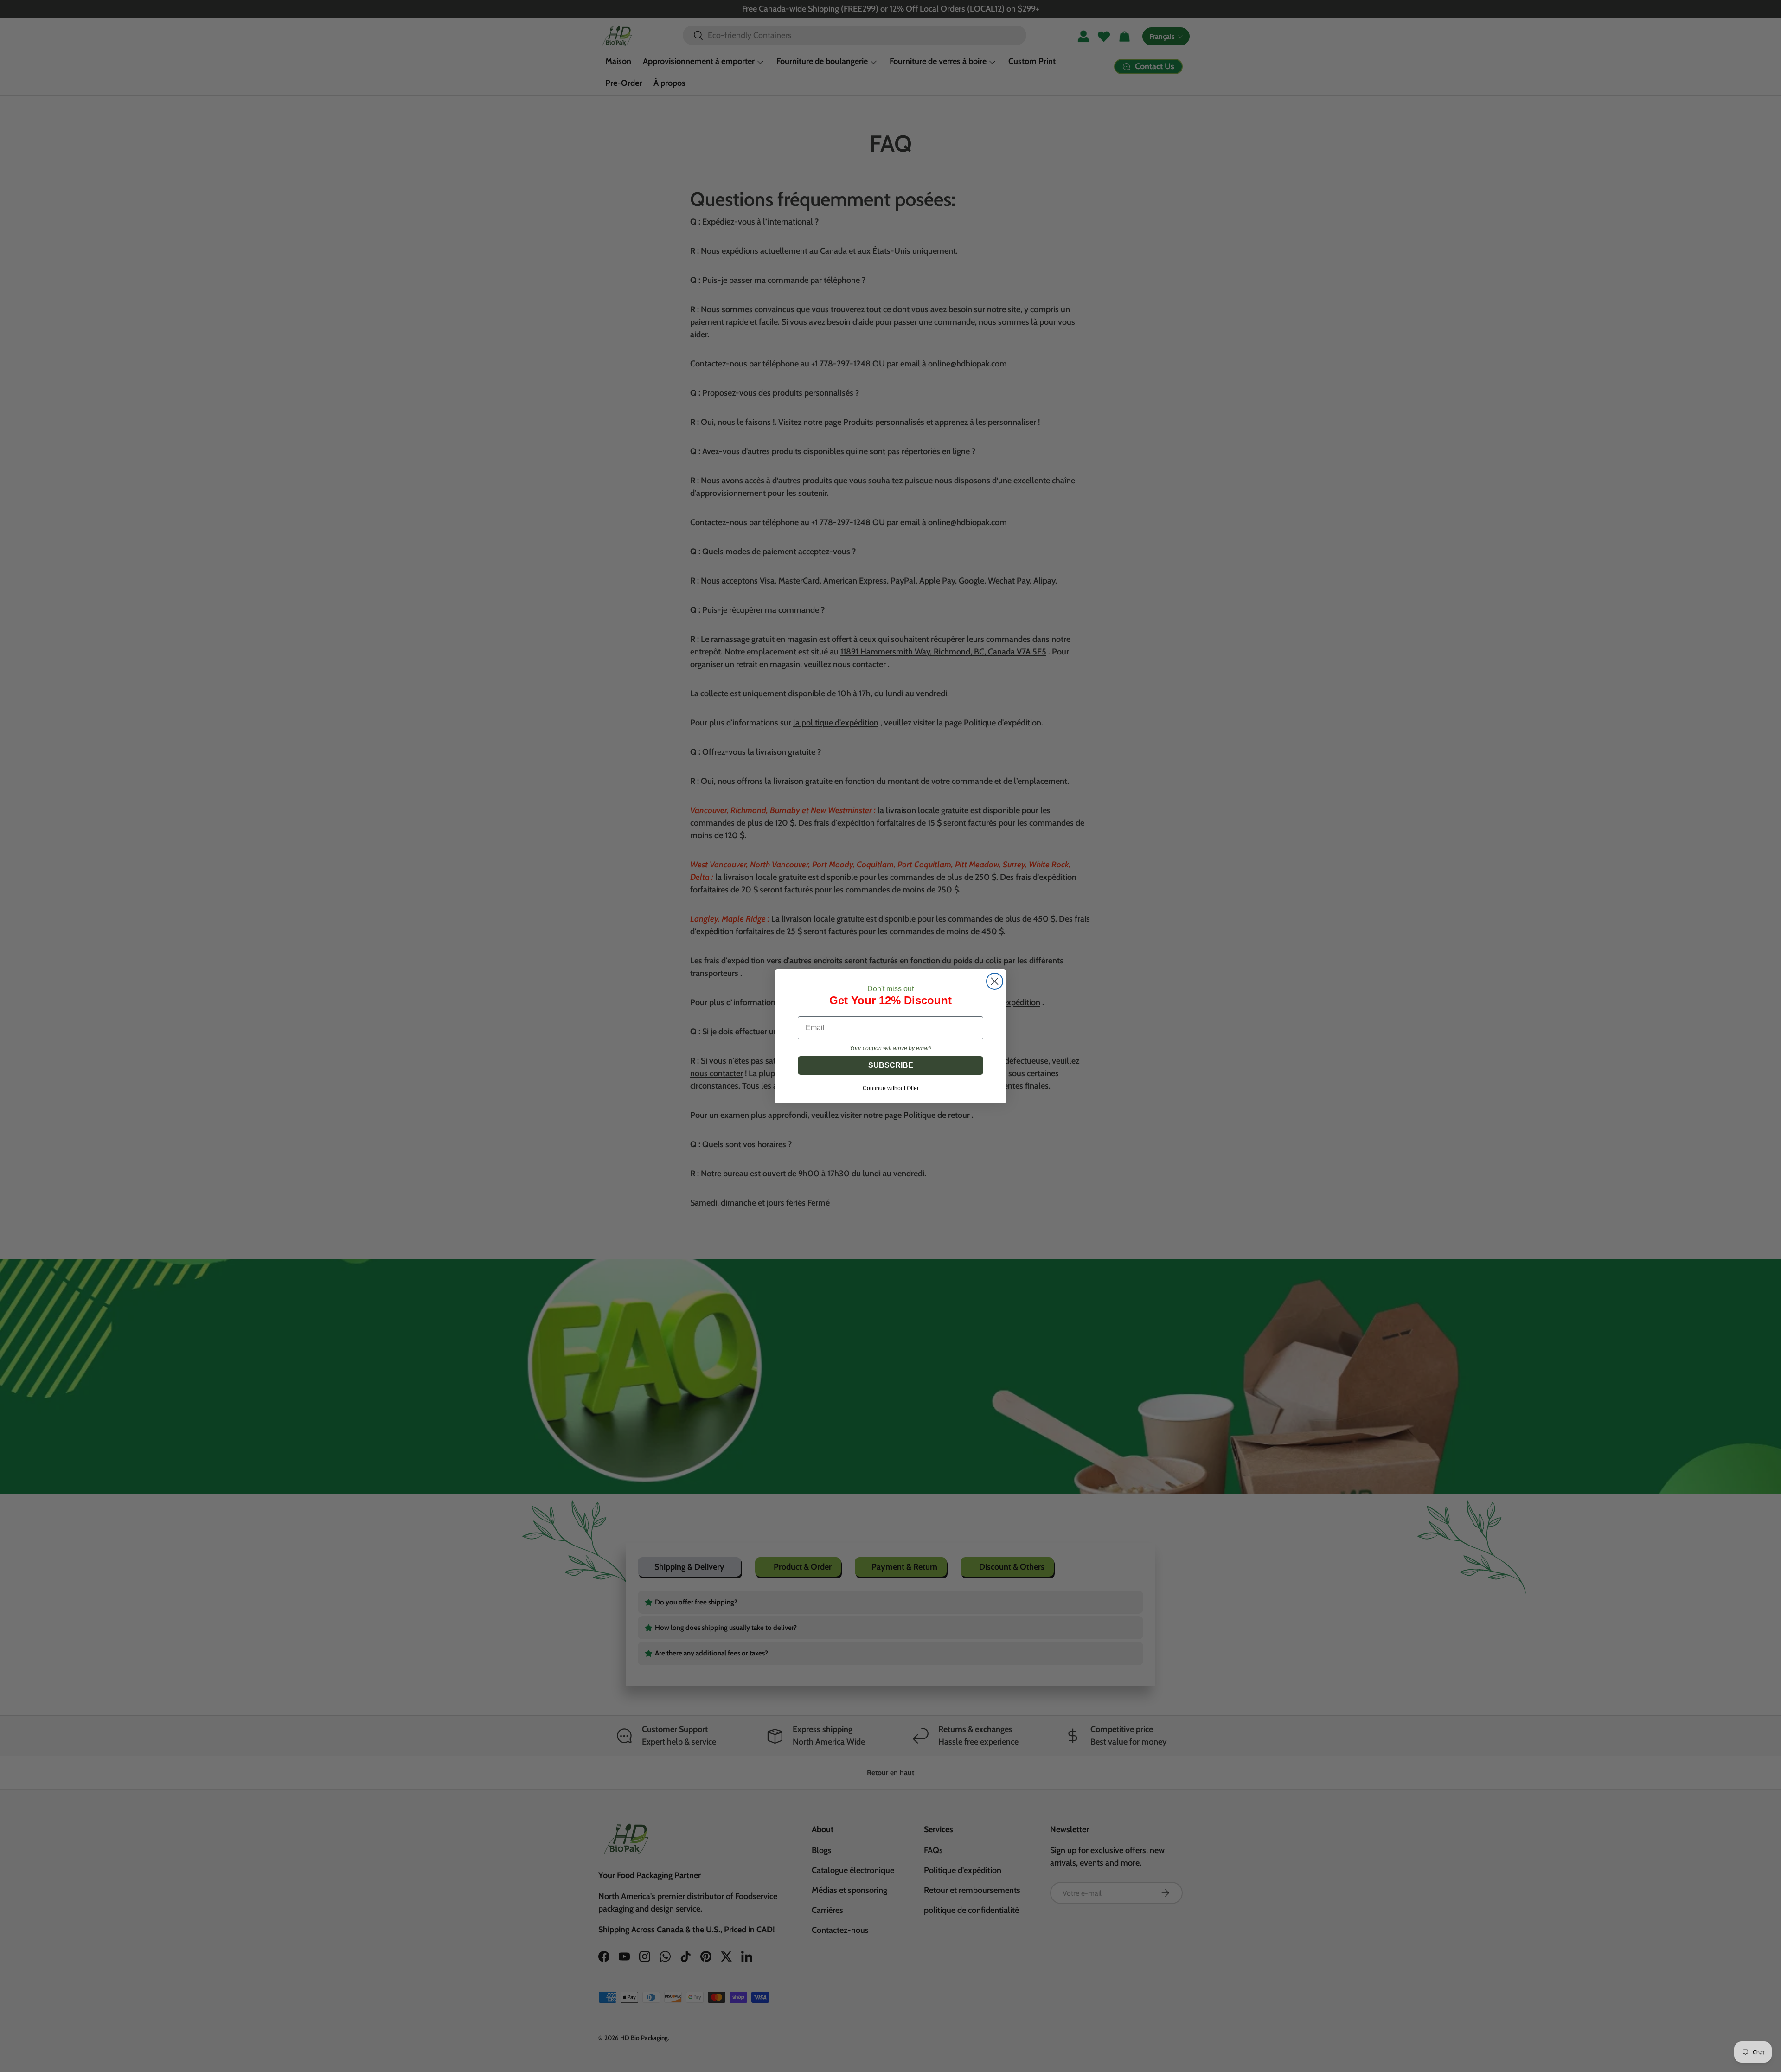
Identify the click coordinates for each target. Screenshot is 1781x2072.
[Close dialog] (995, 981)
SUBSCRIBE (891, 1065)
